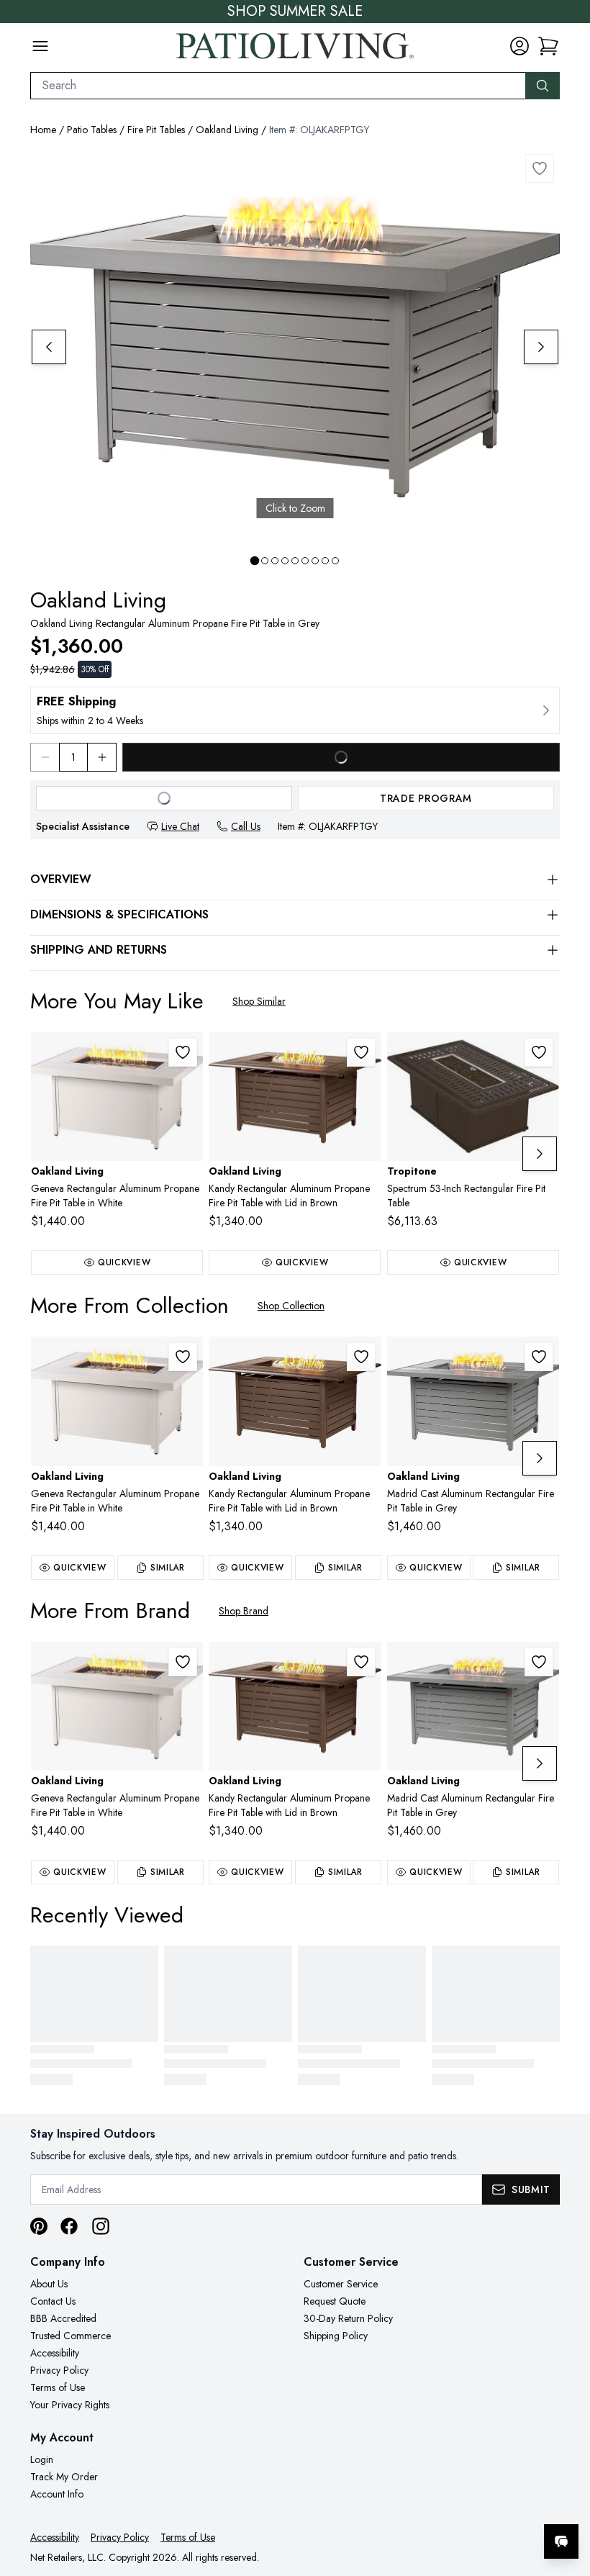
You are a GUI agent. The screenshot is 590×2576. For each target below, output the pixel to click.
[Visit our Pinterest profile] (39, 2226)
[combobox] (278, 86)
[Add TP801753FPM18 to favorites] (539, 1052)
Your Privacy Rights (70, 2405)
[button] (548, 46)
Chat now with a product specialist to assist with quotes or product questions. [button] (460, 2504)
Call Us (246, 826)
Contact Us (53, 2301)
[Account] (519, 46)
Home (43, 130)
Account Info (57, 2494)
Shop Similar (259, 1001)
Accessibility (55, 2353)
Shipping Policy (336, 2336)
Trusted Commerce (71, 2336)
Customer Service (341, 2284)
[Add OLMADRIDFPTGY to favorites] (539, 1357)
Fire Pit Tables (156, 130)
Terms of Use (58, 2387)
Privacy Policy (59, 2370)
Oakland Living (227, 130)
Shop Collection (291, 1306)
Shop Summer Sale (295, 12)
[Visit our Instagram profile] (101, 2226)
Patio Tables (92, 130)
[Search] (543, 86)
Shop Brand (244, 1611)
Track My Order (64, 2477)
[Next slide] (541, 347)
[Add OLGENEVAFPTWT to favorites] (183, 1052)
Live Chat (180, 826)
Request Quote (335, 2301)
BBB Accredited (63, 2318)
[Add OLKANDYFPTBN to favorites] (361, 1052)
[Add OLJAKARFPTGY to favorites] (540, 168)
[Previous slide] (49, 347)
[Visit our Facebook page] (69, 2226)
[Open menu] (40, 46)
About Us (49, 2284)
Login (42, 2459)
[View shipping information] (295, 710)
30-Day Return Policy (348, 2318)
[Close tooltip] (567, 2498)
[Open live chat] (561, 2541)
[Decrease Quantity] (45, 757)
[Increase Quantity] (102, 757)
